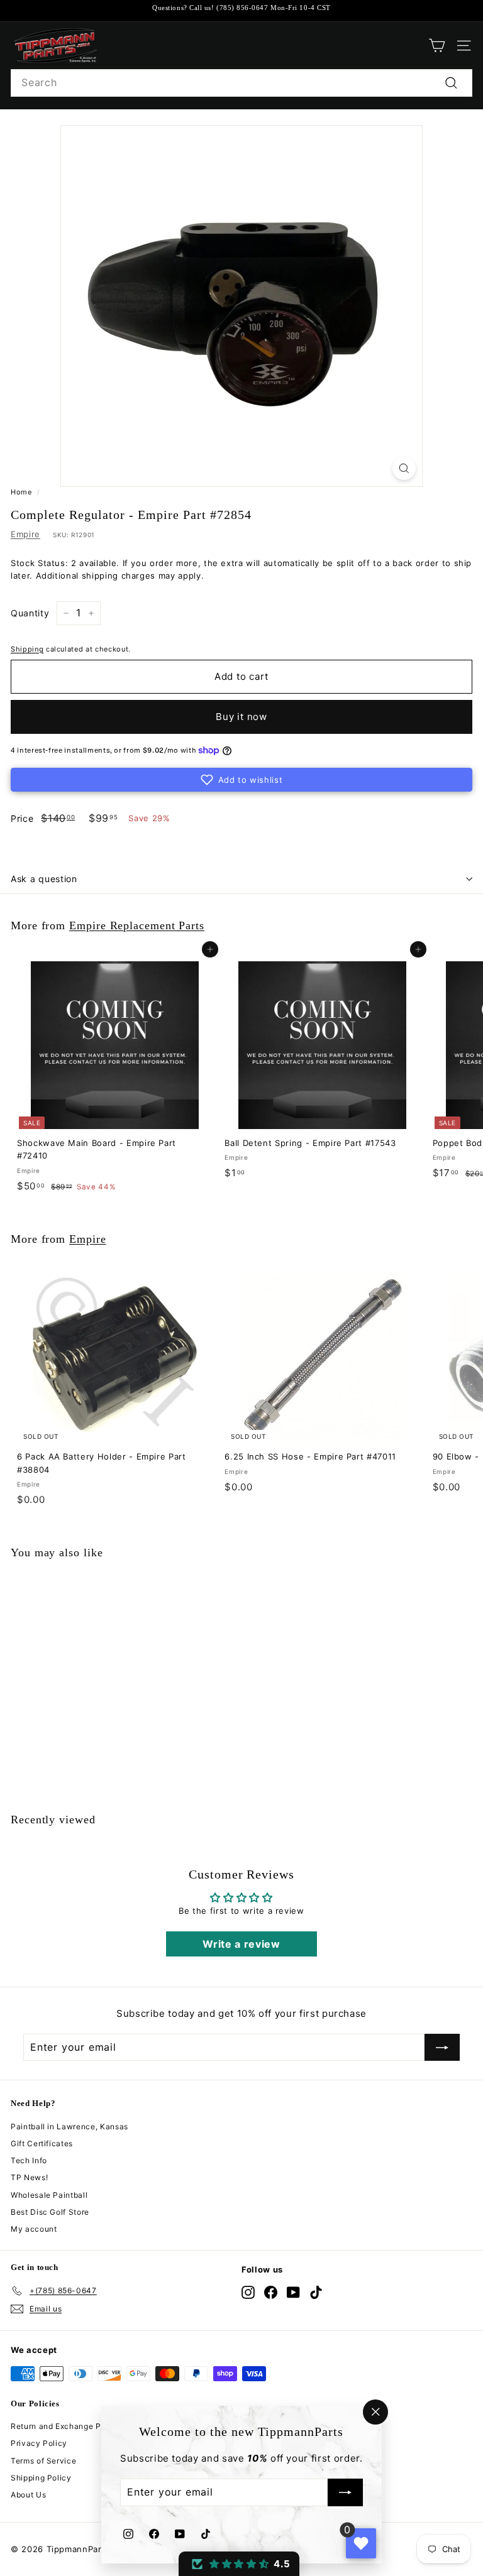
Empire (25, 534)
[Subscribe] (345, 2493)
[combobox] (241, 83)
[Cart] (437, 46)
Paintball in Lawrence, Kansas (69, 2126)
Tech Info (29, 2160)
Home (21, 492)
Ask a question (44, 879)
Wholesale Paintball (49, 2195)
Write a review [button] (241, 1944)
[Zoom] (404, 468)
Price (22, 818)
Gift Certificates (42, 2143)
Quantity (30, 613)
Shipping (27, 649)
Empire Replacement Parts (137, 925)
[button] (241, 780)
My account (34, 2229)
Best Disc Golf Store (50, 2212)
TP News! (29, 2177)
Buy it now (241, 717)
